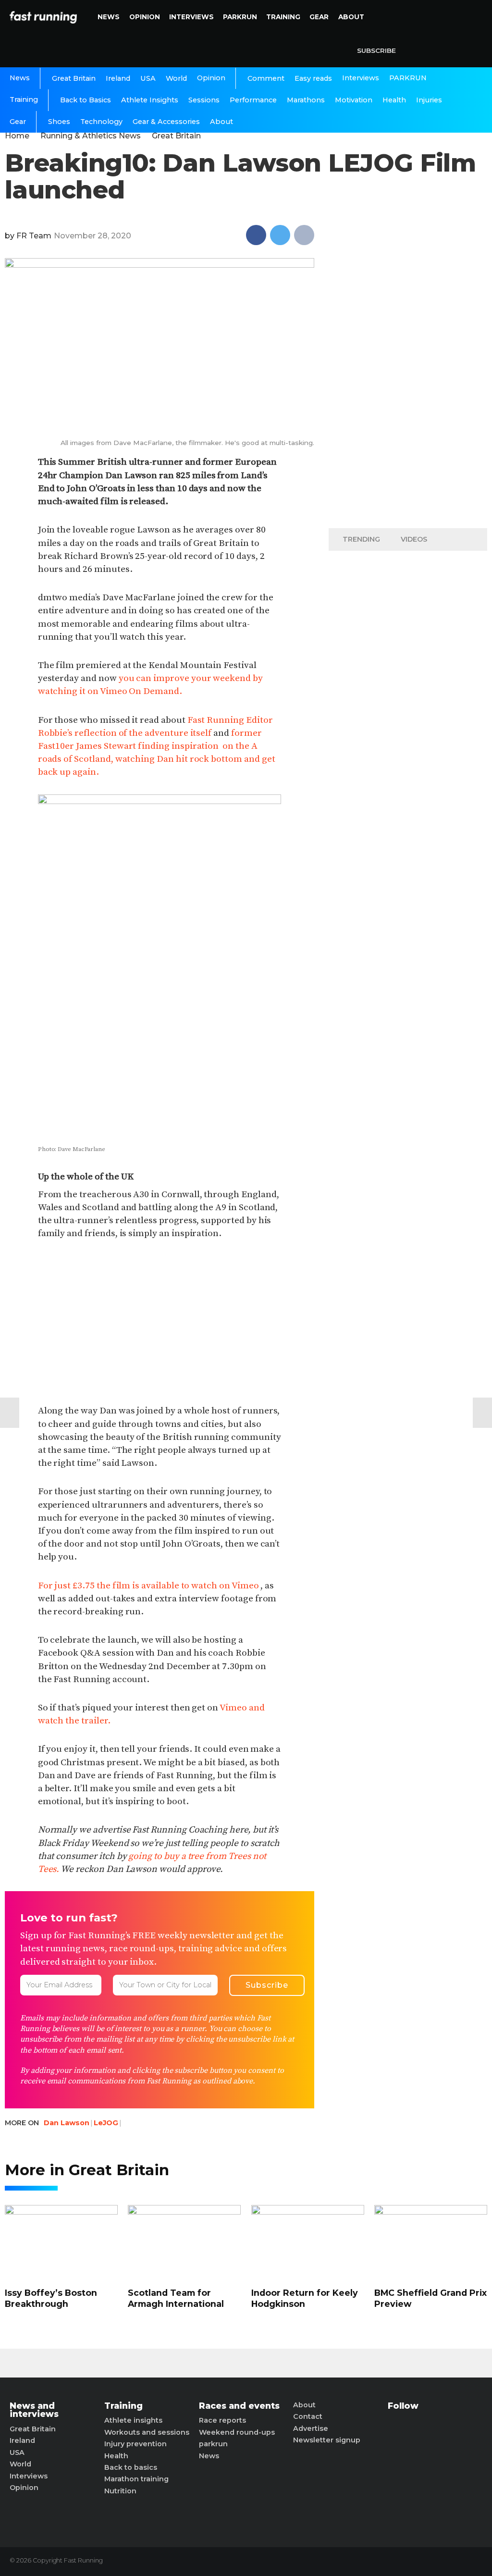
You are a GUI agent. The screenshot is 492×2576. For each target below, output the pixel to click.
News (109, 17)
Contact (308, 2416)
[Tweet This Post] (280, 235)
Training (283, 17)
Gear (319, 17)
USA (148, 78)
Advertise (311, 2428)
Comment (266, 78)
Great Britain (74, 78)
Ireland (118, 78)
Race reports (222, 2420)
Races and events (239, 2406)
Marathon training (136, 2479)
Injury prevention (135, 2444)
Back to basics (131, 2467)
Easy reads (313, 78)
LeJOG (106, 2123)
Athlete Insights (150, 100)
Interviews (191, 17)
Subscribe (376, 50)
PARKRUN (240, 17)
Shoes (59, 122)
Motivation (354, 100)
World (176, 78)
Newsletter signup (327, 2440)
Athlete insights (133, 2420)
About (351, 17)
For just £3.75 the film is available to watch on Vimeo (148, 1585)
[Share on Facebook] (256, 235)
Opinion (145, 17)
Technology (101, 122)
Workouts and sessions (147, 2432)
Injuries (429, 100)
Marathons (306, 100)
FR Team (34, 236)
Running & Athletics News (91, 136)
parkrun (213, 2444)
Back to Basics (86, 100)
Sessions (204, 100)
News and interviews (34, 2410)
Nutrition (120, 2491)
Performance (253, 100)
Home (17, 136)
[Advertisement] (160, 1323)
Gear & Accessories (166, 122)
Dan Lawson (67, 2123)
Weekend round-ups (237, 2432)
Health (394, 100)
